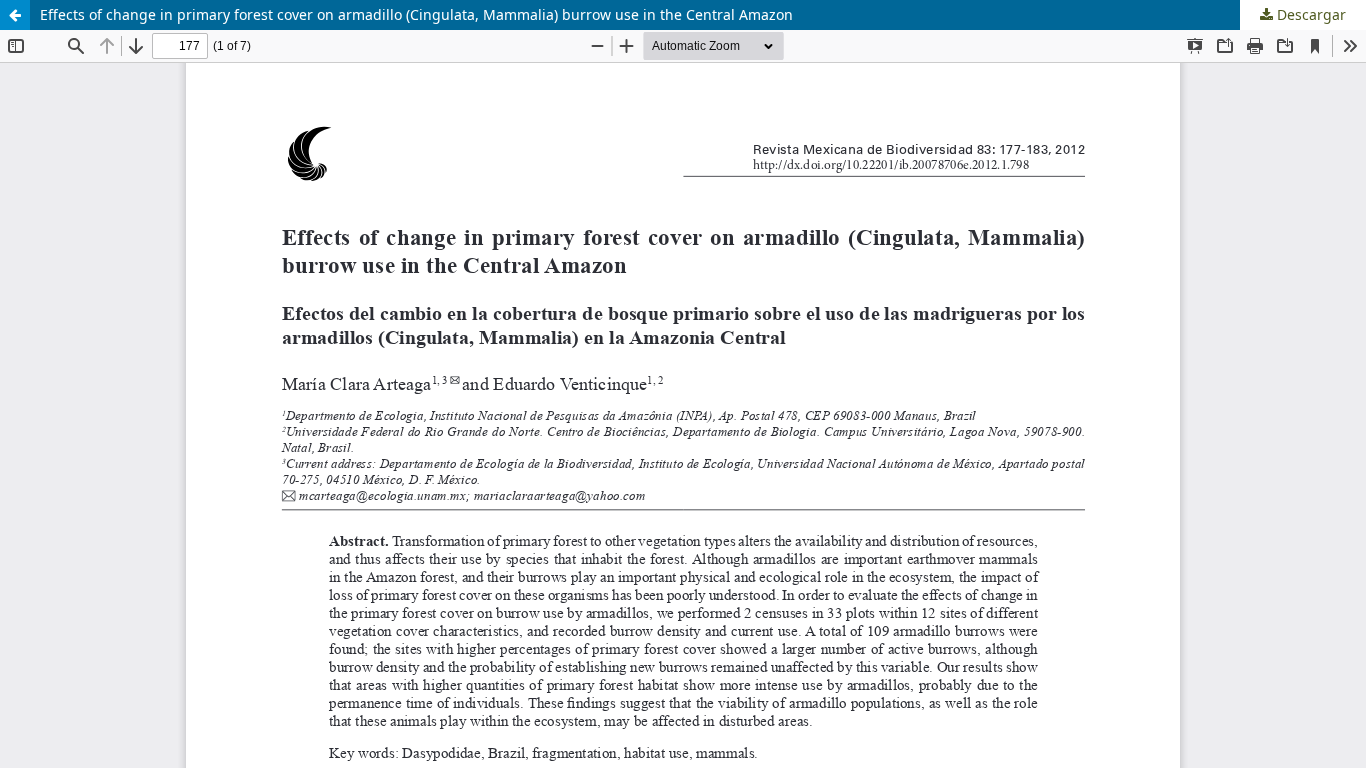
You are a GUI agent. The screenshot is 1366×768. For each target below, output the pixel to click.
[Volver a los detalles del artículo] (15, 15)
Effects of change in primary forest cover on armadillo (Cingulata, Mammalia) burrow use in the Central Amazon (416, 14)
